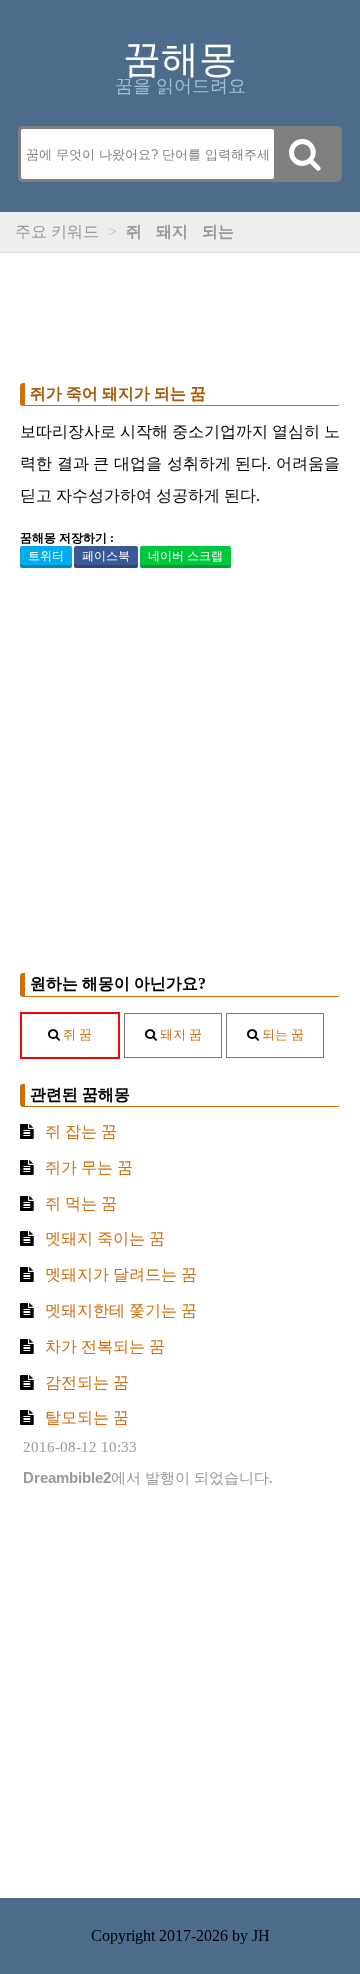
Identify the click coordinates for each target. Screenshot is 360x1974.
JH (261, 1935)
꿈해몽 (180, 59)
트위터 (46, 556)
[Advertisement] (180, 313)
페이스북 (106, 556)
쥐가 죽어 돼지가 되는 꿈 (118, 393)
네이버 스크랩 (185, 556)
